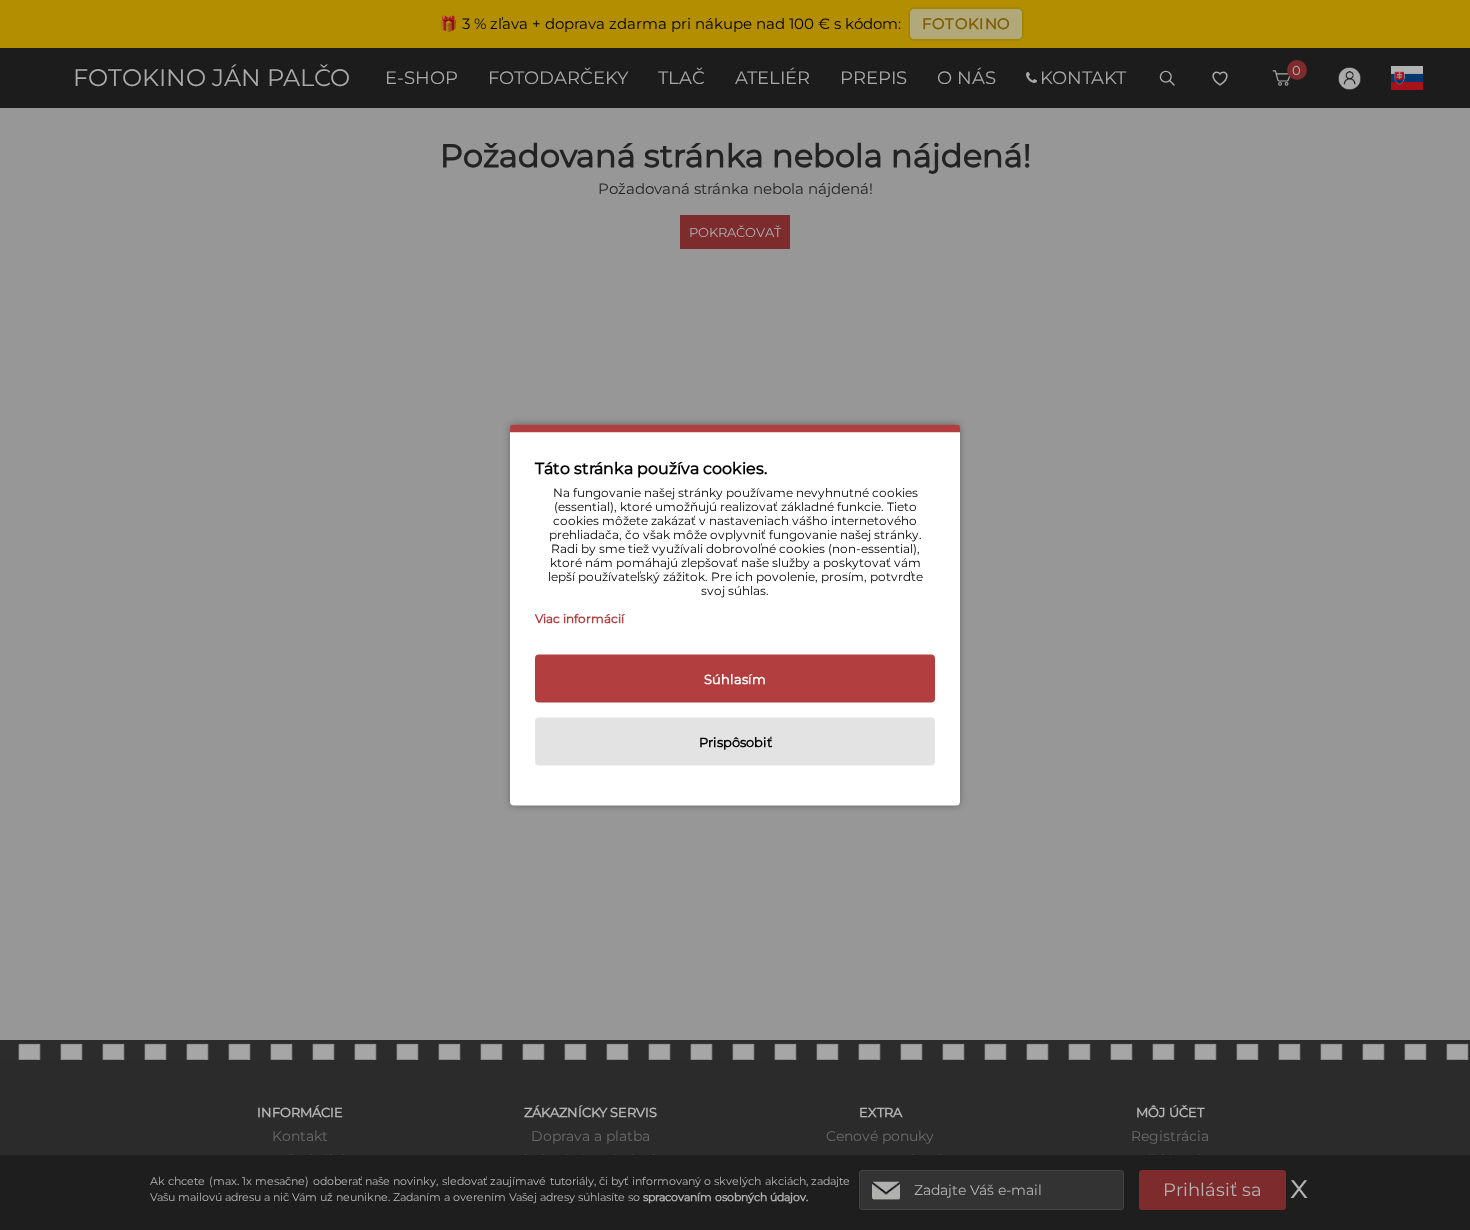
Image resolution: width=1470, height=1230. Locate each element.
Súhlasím (735, 679)
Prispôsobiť (735, 742)
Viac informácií (579, 618)
